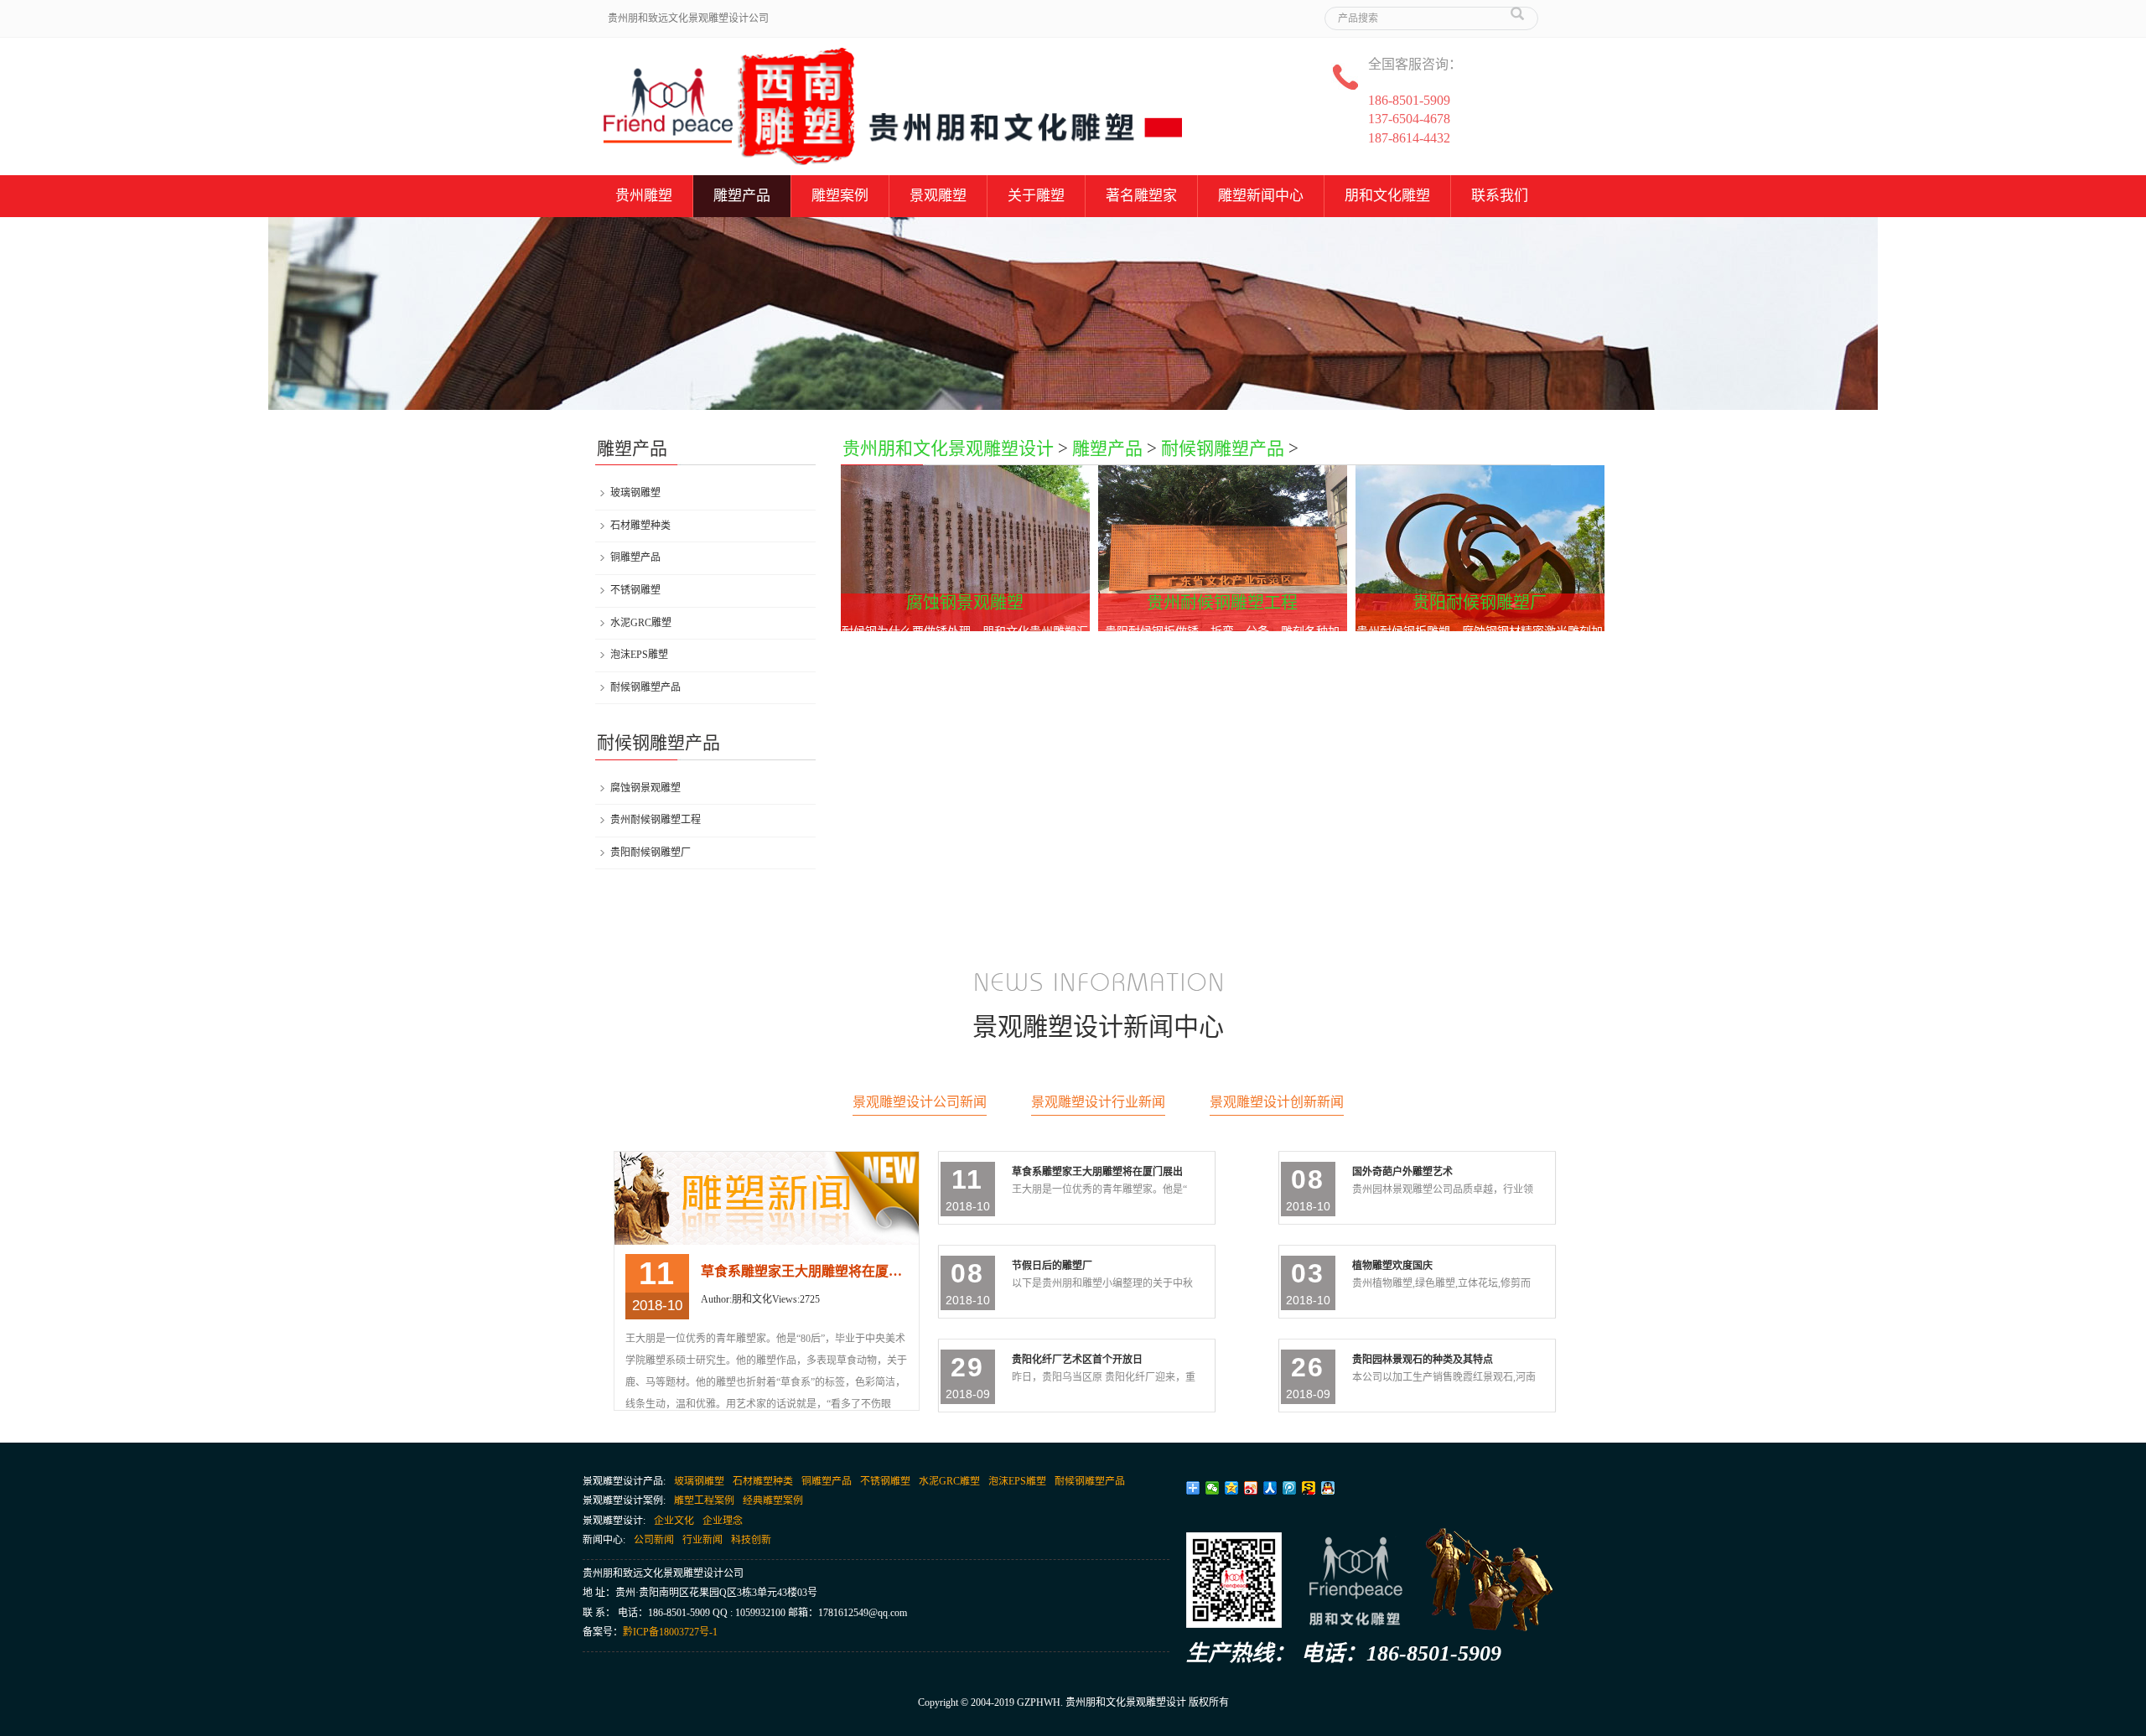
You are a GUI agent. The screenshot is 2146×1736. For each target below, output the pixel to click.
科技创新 (751, 1540)
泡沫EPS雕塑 (639, 655)
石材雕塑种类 (640, 526)
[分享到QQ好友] (1328, 1488)
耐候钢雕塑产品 (1223, 448)
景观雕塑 (938, 196)
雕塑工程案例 (704, 1500)
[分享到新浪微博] (1251, 1488)
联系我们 (1500, 196)
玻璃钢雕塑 (635, 493)
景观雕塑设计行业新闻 (1098, 1102)
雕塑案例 (840, 196)
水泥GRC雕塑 (641, 623)
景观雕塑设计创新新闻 (1277, 1102)
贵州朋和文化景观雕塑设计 (948, 448)
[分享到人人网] (1270, 1488)
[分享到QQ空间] (1232, 1488)
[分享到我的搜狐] (1309, 1488)
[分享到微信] (1213, 1488)
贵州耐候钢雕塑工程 (656, 820)
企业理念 (723, 1521)
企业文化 (674, 1521)
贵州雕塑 (644, 196)
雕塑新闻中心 (1261, 196)
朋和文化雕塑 (1387, 196)
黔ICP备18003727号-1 (670, 1632)
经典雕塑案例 (773, 1500)
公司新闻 (654, 1540)
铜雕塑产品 (635, 557)
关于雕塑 (1036, 196)
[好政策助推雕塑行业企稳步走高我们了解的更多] (767, 1198)
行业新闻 (702, 1540)
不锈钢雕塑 (635, 590)
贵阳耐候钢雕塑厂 (651, 852)
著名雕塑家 (1141, 196)
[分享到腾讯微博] (1290, 1488)
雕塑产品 (742, 196)
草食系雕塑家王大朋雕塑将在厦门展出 (806, 1271)
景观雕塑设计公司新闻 (920, 1102)
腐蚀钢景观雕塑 (645, 788)
